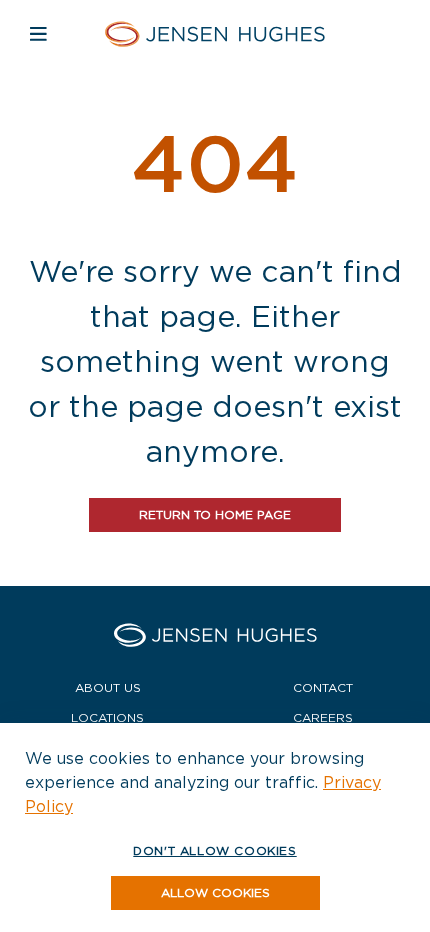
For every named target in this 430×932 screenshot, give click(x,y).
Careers (323, 717)
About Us (108, 687)
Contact (323, 687)
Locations (107, 717)
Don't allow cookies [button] (214, 850)
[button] (215, 893)
